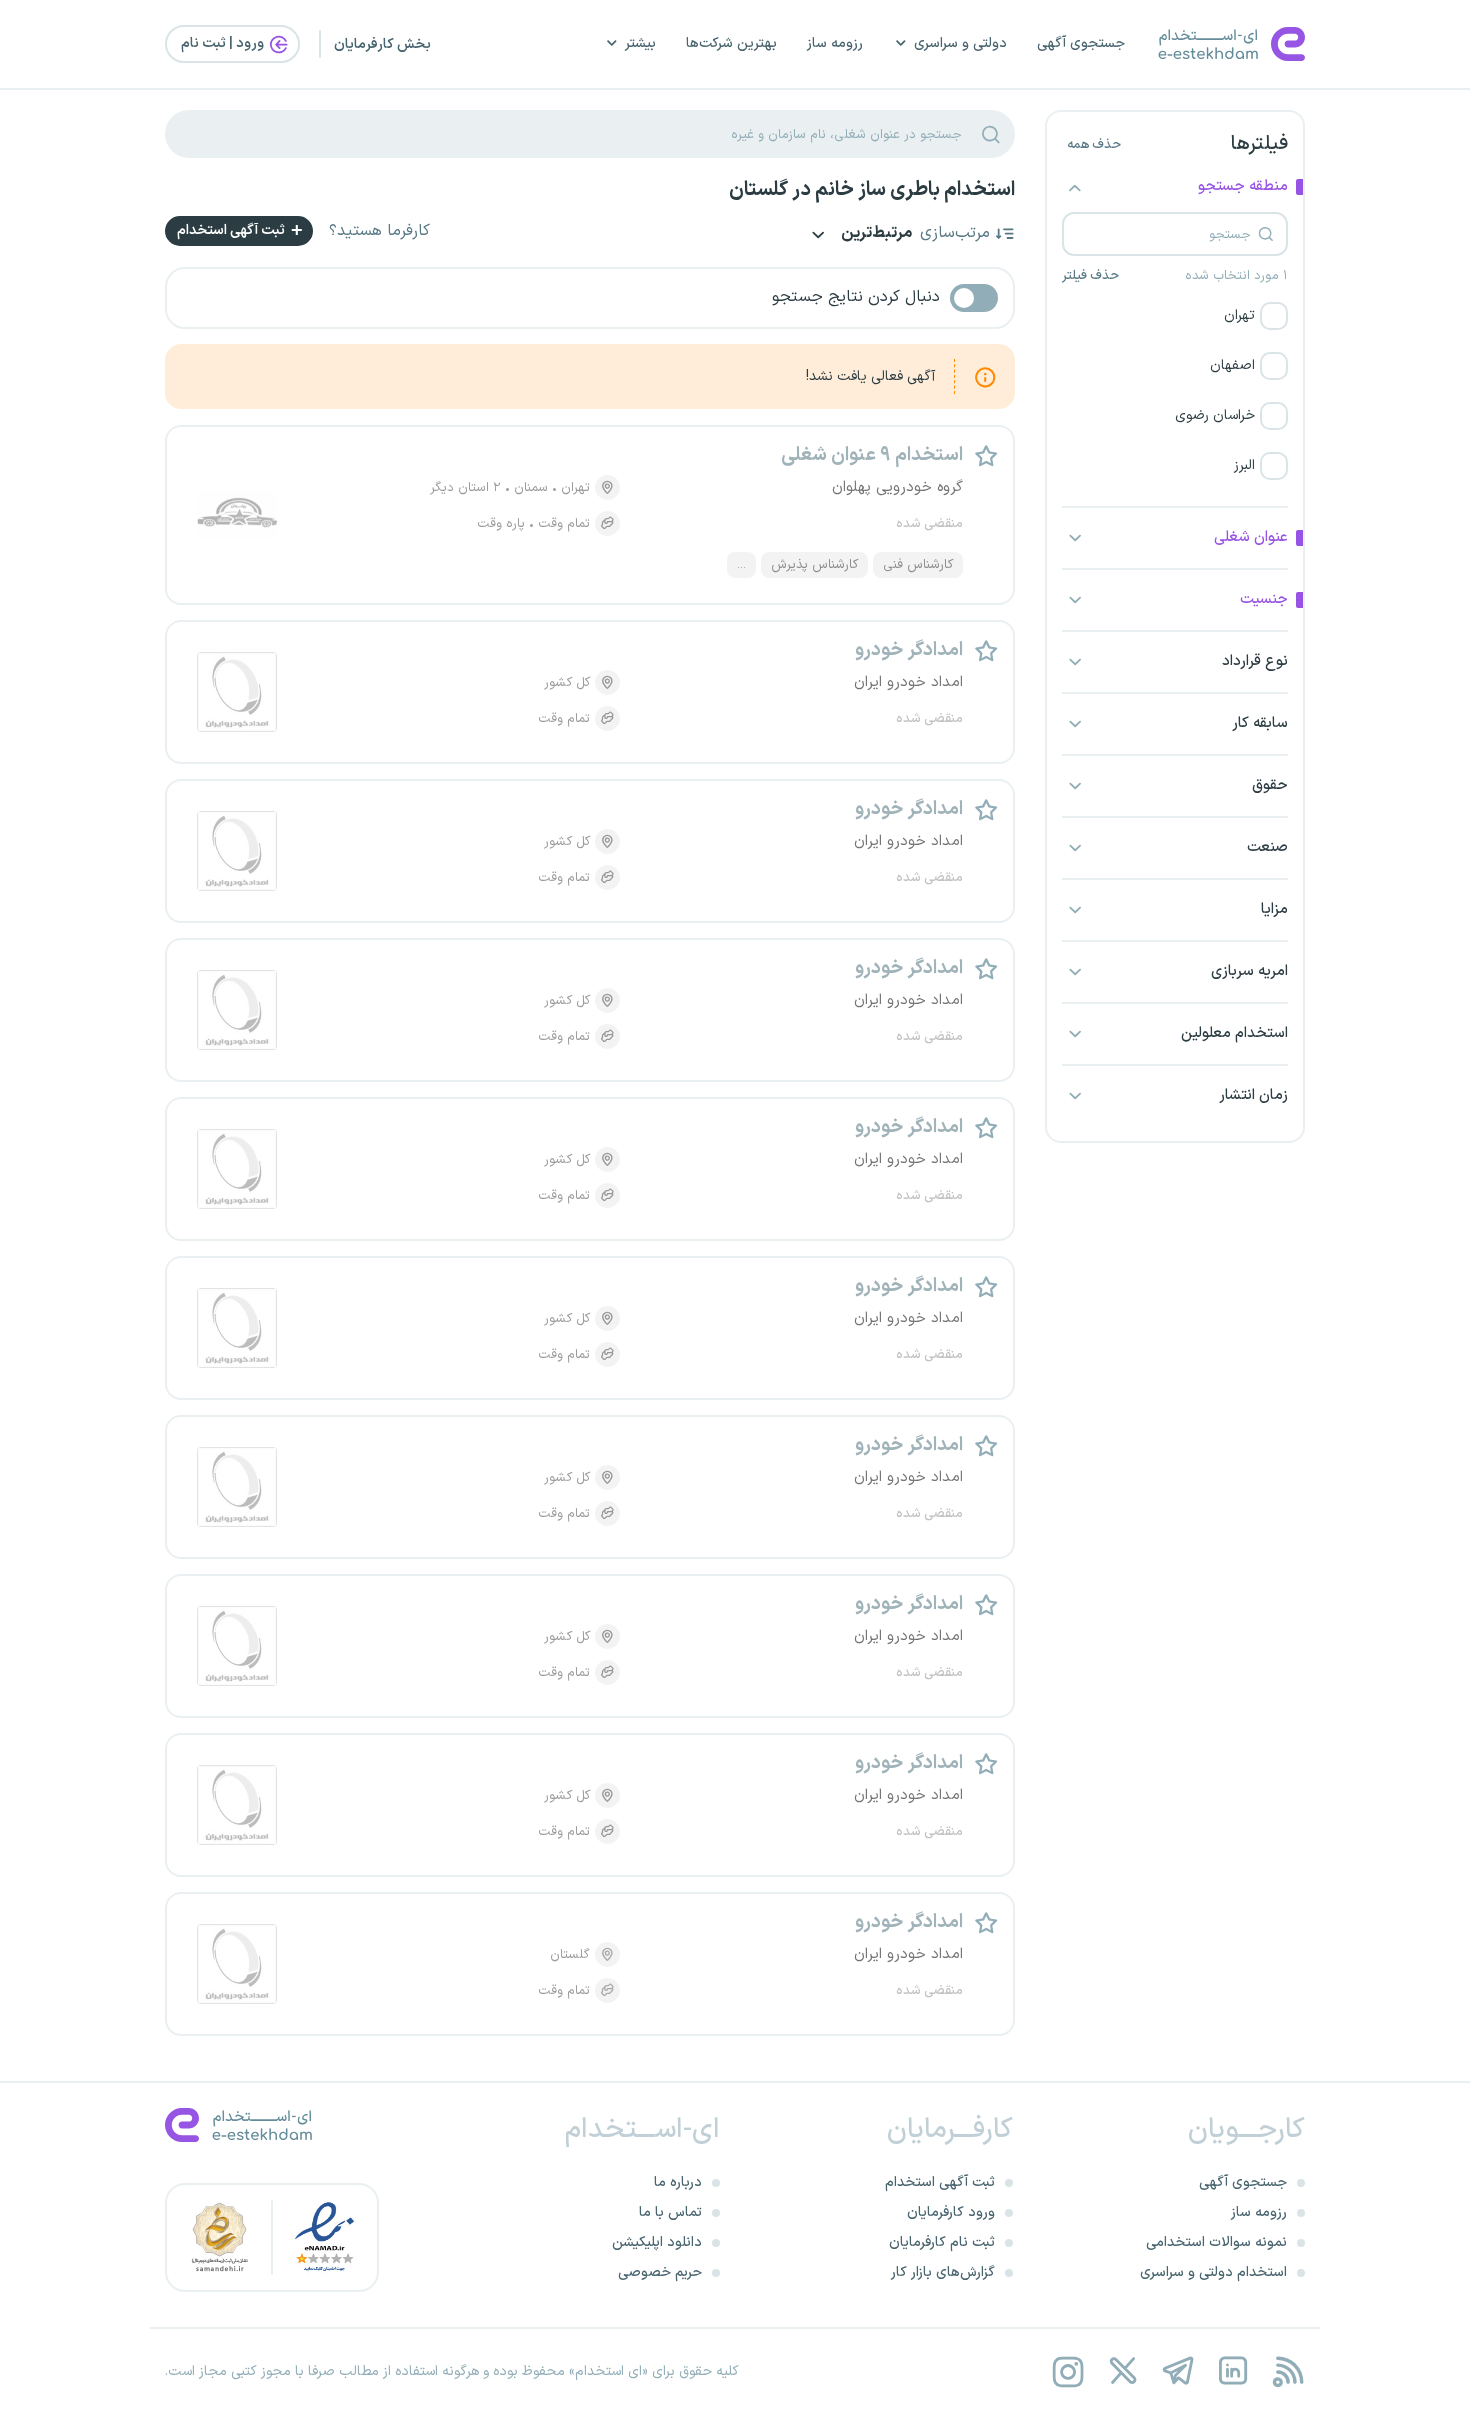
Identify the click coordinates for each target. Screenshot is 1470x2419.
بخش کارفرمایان (382, 44)
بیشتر (640, 43)
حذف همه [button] (1094, 145)
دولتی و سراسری (960, 43)
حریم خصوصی (660, 2272)
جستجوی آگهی (1081, 43)
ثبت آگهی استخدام (232, 230)
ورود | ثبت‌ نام (224, 43)
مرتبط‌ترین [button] (875, 234)
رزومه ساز (835, 43)
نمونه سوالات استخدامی (1216, 2242)
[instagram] (1067, 2371)
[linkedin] (1232, 2371)
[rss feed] (1287, 2371)
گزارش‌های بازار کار (943, 2272)
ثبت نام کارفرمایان (942, 2242)
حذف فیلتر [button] (1090, 276)
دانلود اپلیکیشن (657, 2242)
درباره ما (678, 2182)
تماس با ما (670, 2212)
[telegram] (1177, 2371)
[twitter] (1122, 2371)
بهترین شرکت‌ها (731, 43)
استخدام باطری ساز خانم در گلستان (872, 190)
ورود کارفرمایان (951, 2212)
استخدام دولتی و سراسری (1213, 2272)
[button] (1175, 316)
